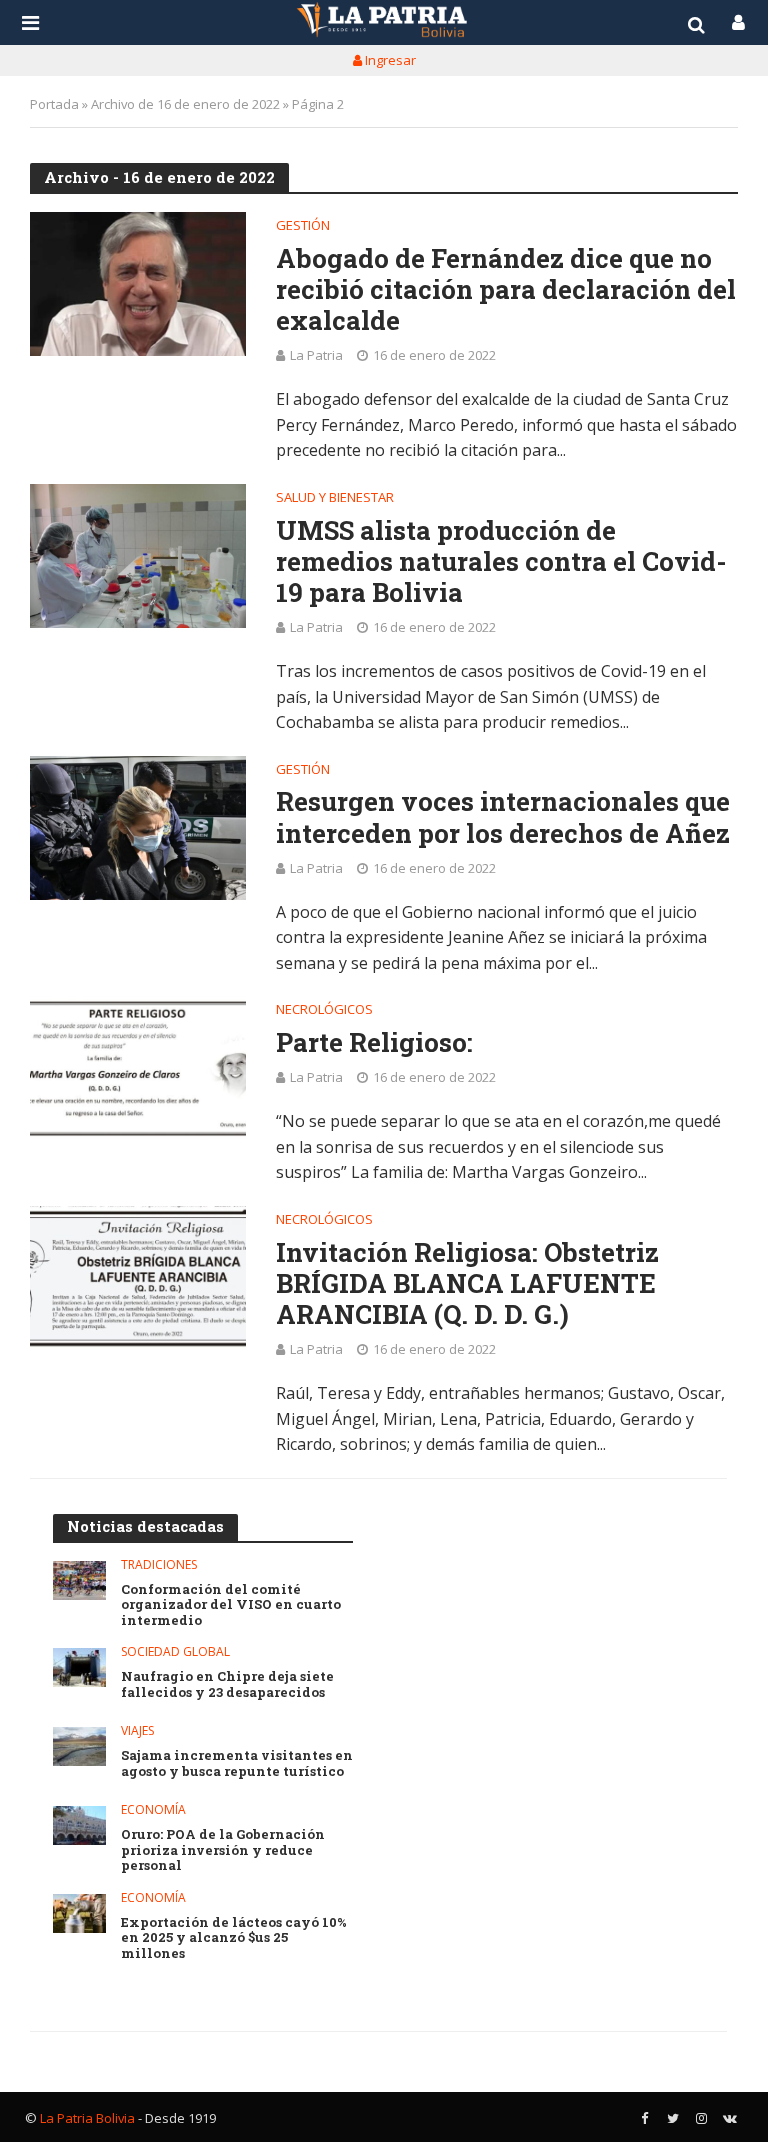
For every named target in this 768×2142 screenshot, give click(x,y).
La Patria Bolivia (87, 2118)
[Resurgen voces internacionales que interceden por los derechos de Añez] (138, 828)
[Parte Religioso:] (138, 1068)
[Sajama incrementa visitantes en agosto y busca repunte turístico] (79, 1746)
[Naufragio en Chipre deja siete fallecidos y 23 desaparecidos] (79, 1667)
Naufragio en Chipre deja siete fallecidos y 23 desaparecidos (227, 1684)
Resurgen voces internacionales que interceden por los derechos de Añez (503, 817)
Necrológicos (324, 1010)
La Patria (316, 355)
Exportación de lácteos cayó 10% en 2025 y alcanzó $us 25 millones (234, 1938)
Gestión (303, 226)
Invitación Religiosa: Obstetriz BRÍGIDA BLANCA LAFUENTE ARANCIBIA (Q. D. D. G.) (467, 1284)
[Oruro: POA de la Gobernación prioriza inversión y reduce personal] (79, 1825)
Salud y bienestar (335, 498)
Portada (54, 104)
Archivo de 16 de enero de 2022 (185, 104)
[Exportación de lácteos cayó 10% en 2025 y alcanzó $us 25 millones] (79, 1913)
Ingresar (389, 60)
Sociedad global (175, 1652)
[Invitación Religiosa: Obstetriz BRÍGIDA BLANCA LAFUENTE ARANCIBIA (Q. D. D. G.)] (138, 1278)
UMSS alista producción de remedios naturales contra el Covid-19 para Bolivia (501, 562)
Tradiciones (159, 1565)
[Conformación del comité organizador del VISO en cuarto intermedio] (79, 1580)
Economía (153, 1810)
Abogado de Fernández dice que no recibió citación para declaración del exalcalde (506, 290)
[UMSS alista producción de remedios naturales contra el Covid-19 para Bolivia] (138, 556)
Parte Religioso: (374, 1042)
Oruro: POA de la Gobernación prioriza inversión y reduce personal (223, 1850)
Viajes (137, 1731)
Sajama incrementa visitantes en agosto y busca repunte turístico (237, 1763)
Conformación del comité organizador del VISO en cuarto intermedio (231, 1605)
